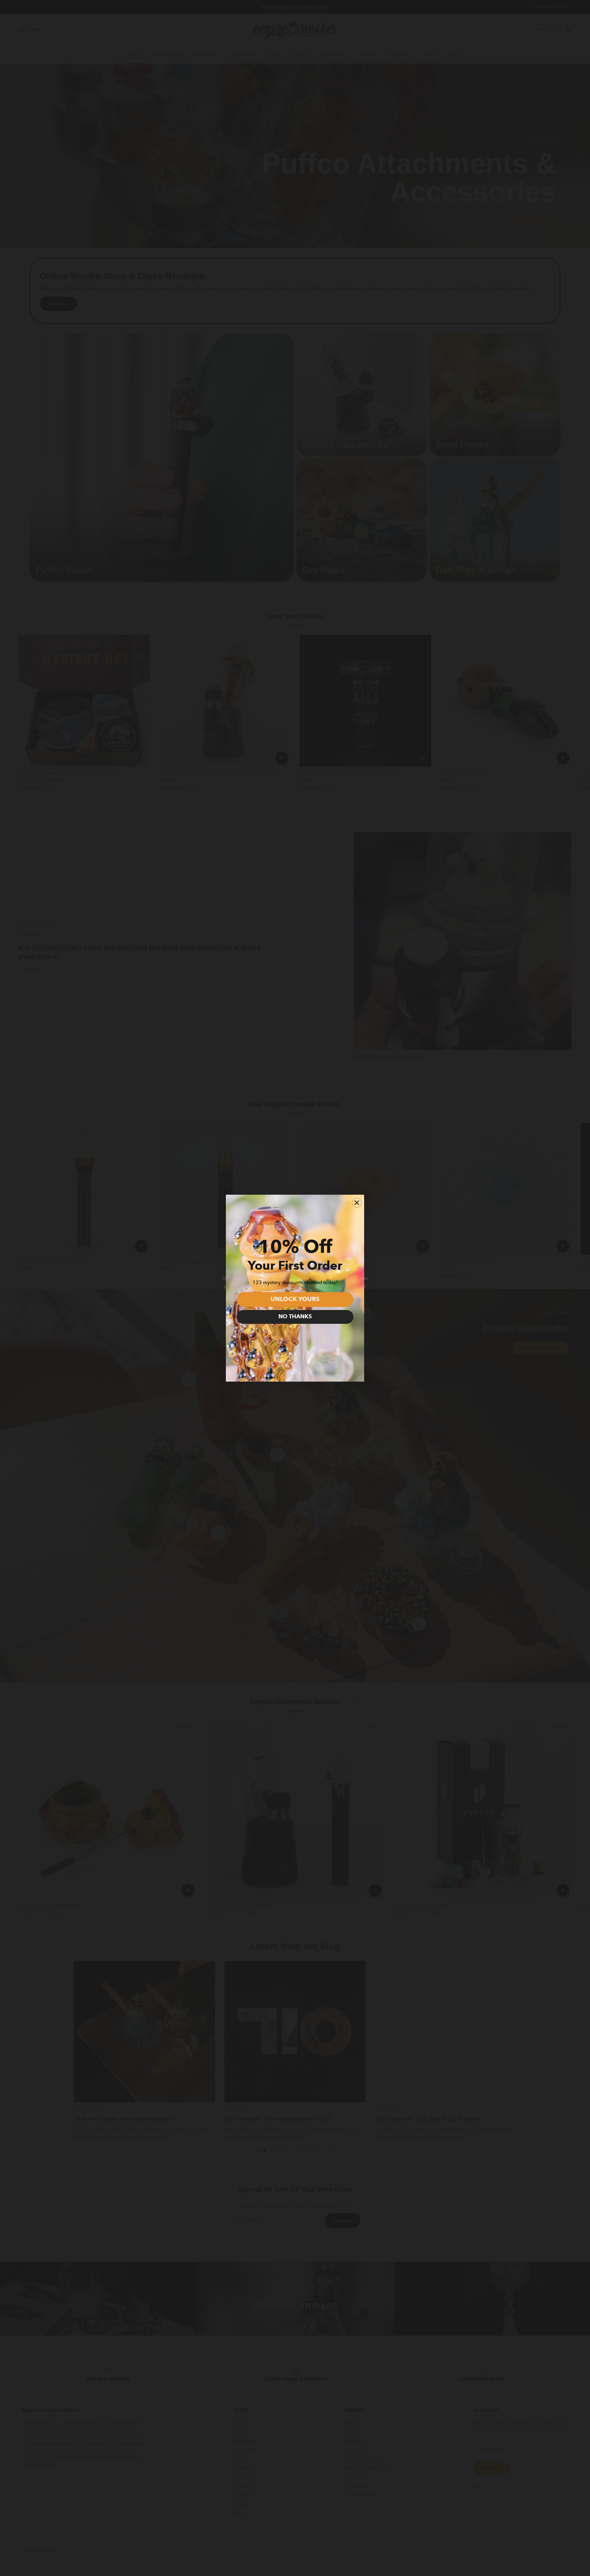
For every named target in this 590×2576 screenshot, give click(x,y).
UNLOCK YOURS (295, 1300)
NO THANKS (295, 1317)
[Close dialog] (357, 1203)
